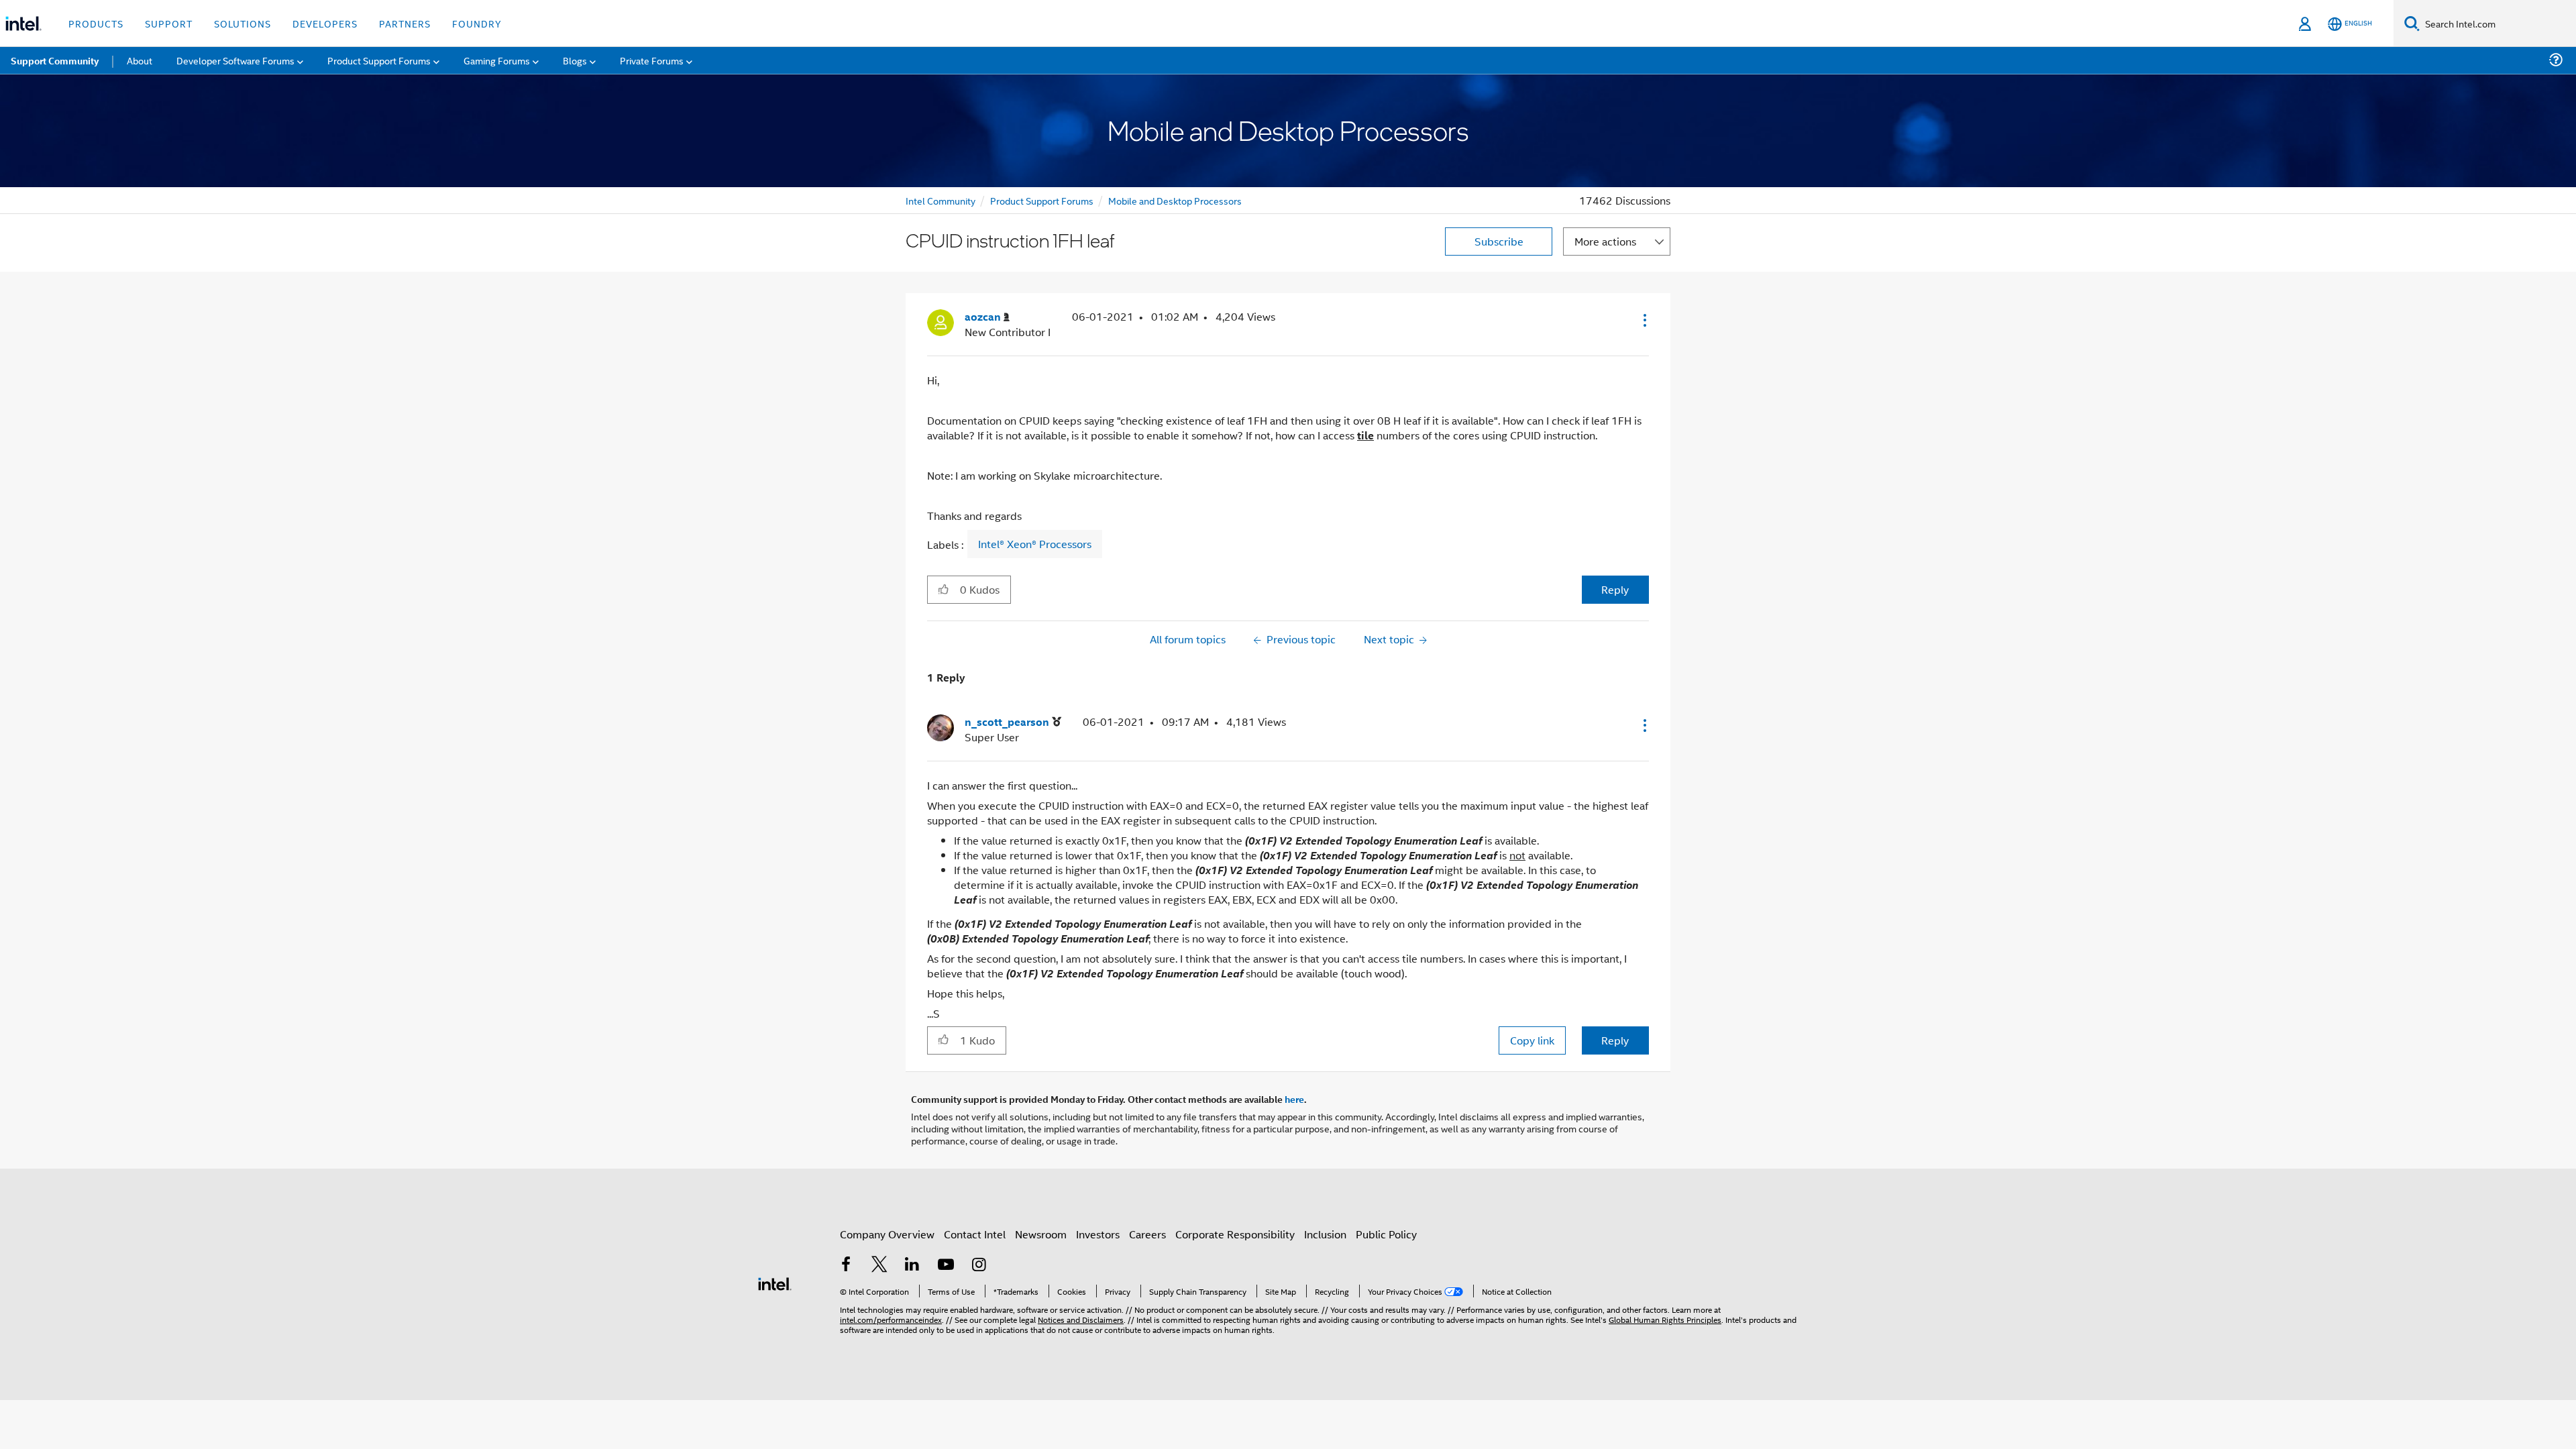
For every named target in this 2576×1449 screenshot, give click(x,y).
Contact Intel (975, 1234)
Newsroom (1041, 1234)
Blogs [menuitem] (575, 60)
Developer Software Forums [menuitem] (235, 60)
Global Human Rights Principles (1665, 1319)
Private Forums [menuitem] (652, 60)
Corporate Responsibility (1235, 1234)
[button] (1644, 320)
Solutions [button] (243, 23)
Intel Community (941, 200)
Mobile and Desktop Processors (1175, 200)
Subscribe (1499, 241)
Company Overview (887, 1234)
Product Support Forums (1042, 200)
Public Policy (1386, 1234)
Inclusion (1325, 1234)
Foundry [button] (477, 23)
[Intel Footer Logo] (775, 1282)
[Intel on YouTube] (946, 1266)
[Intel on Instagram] (979, 1266)
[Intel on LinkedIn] (912, 1266)
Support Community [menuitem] (55, 60)
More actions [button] (1605, 241)
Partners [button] (405, 23)
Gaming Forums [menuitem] (497, 60)
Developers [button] (325, 23)
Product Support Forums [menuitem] (379, 60)
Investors (1098, 1234)
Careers (1147, 1234)
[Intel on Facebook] (846, 1266)
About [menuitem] (140, 60)
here (1294, 1099)
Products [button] (96, 23)
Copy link (1532, 1040)
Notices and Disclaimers (1081, 1319)
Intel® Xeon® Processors (1035, 544)
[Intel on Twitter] (879, 1266)
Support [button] (169, 23)
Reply (1615, 589)
